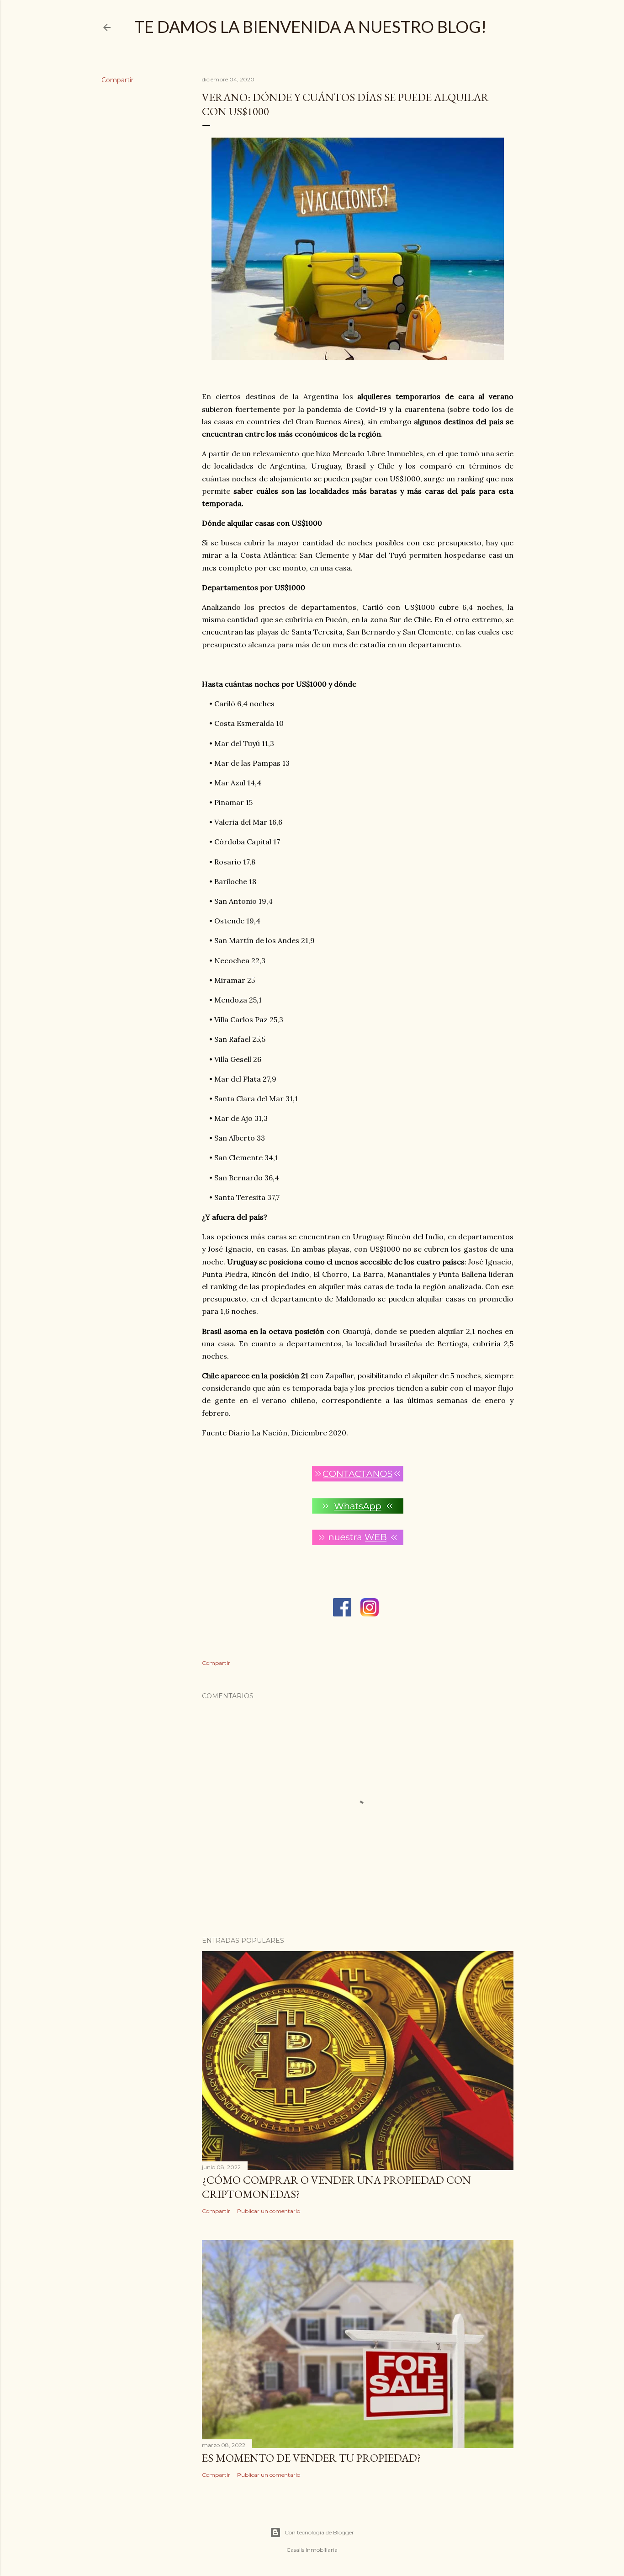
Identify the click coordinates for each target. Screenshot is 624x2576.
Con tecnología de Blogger (319, 2532)
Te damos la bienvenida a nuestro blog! (310, 27)
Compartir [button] (117, 80)
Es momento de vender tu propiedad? (312, 2458)
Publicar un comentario (269, 2211)
